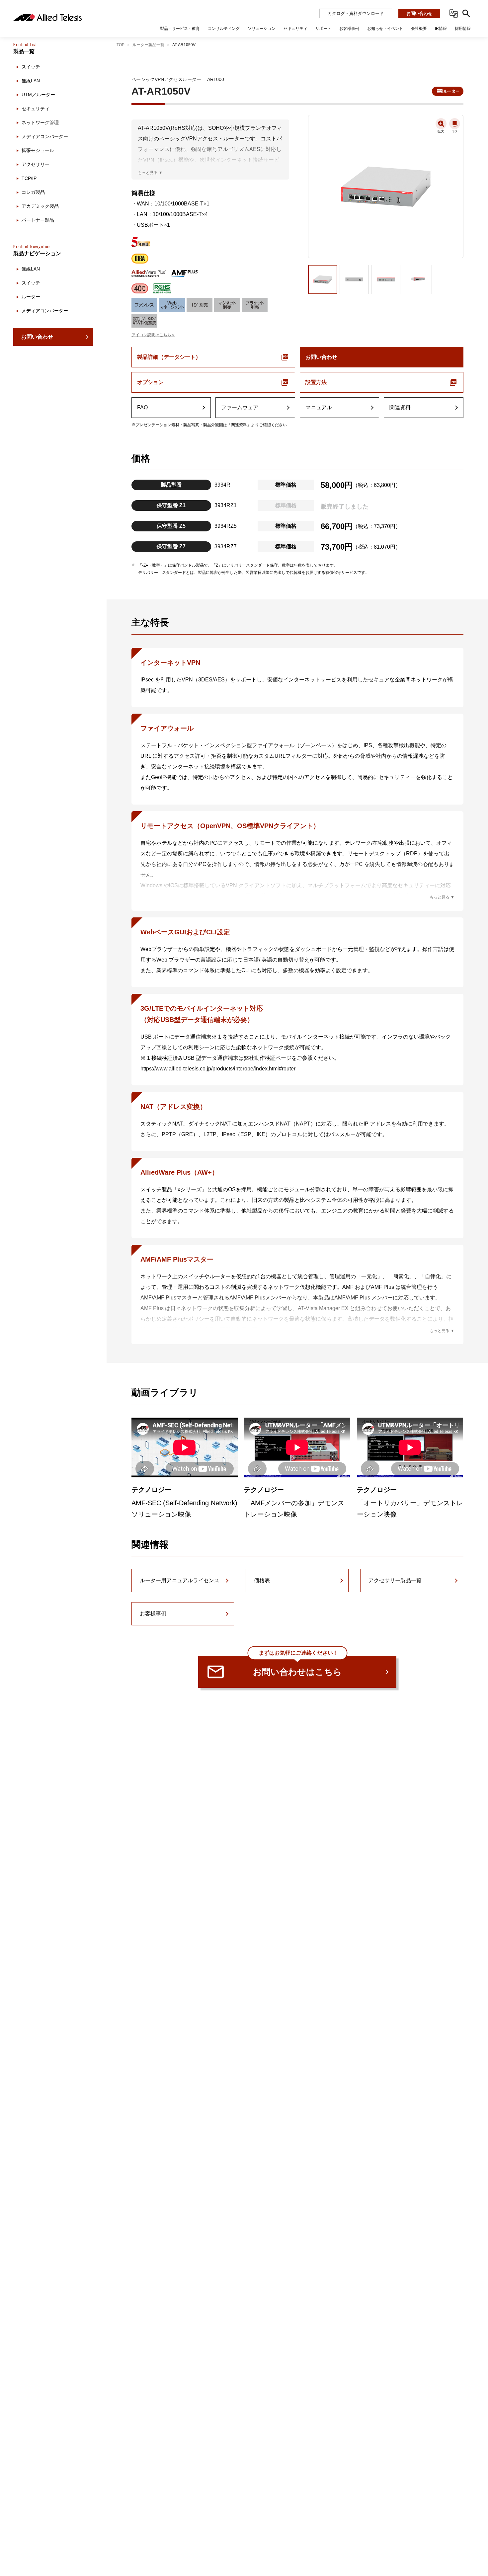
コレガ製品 (33, 192)
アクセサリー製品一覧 (395, 1580)
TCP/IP (29, 178)
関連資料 (400, 407)
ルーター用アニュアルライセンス (180, 1580)
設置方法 (316, 382)
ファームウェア (240, 407)
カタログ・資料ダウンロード (356, 13)
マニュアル (319, 407)
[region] (53, 1304)
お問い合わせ (419, 13)
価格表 (262, 1580)
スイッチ (31, 67)
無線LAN (31, 81)
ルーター (31, 297)
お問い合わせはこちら (297, 1666)
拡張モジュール (38, 150)
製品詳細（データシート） (169, 357)
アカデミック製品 (40, 206)
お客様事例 (153, 1614)
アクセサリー (36, 164)
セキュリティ (36, 109)
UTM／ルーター (38, 95)
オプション (150, 382)
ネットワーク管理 (40, 122)
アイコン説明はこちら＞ (153, 335)
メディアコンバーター (45, 136)
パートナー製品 (38, 220)
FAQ (142, 407)
